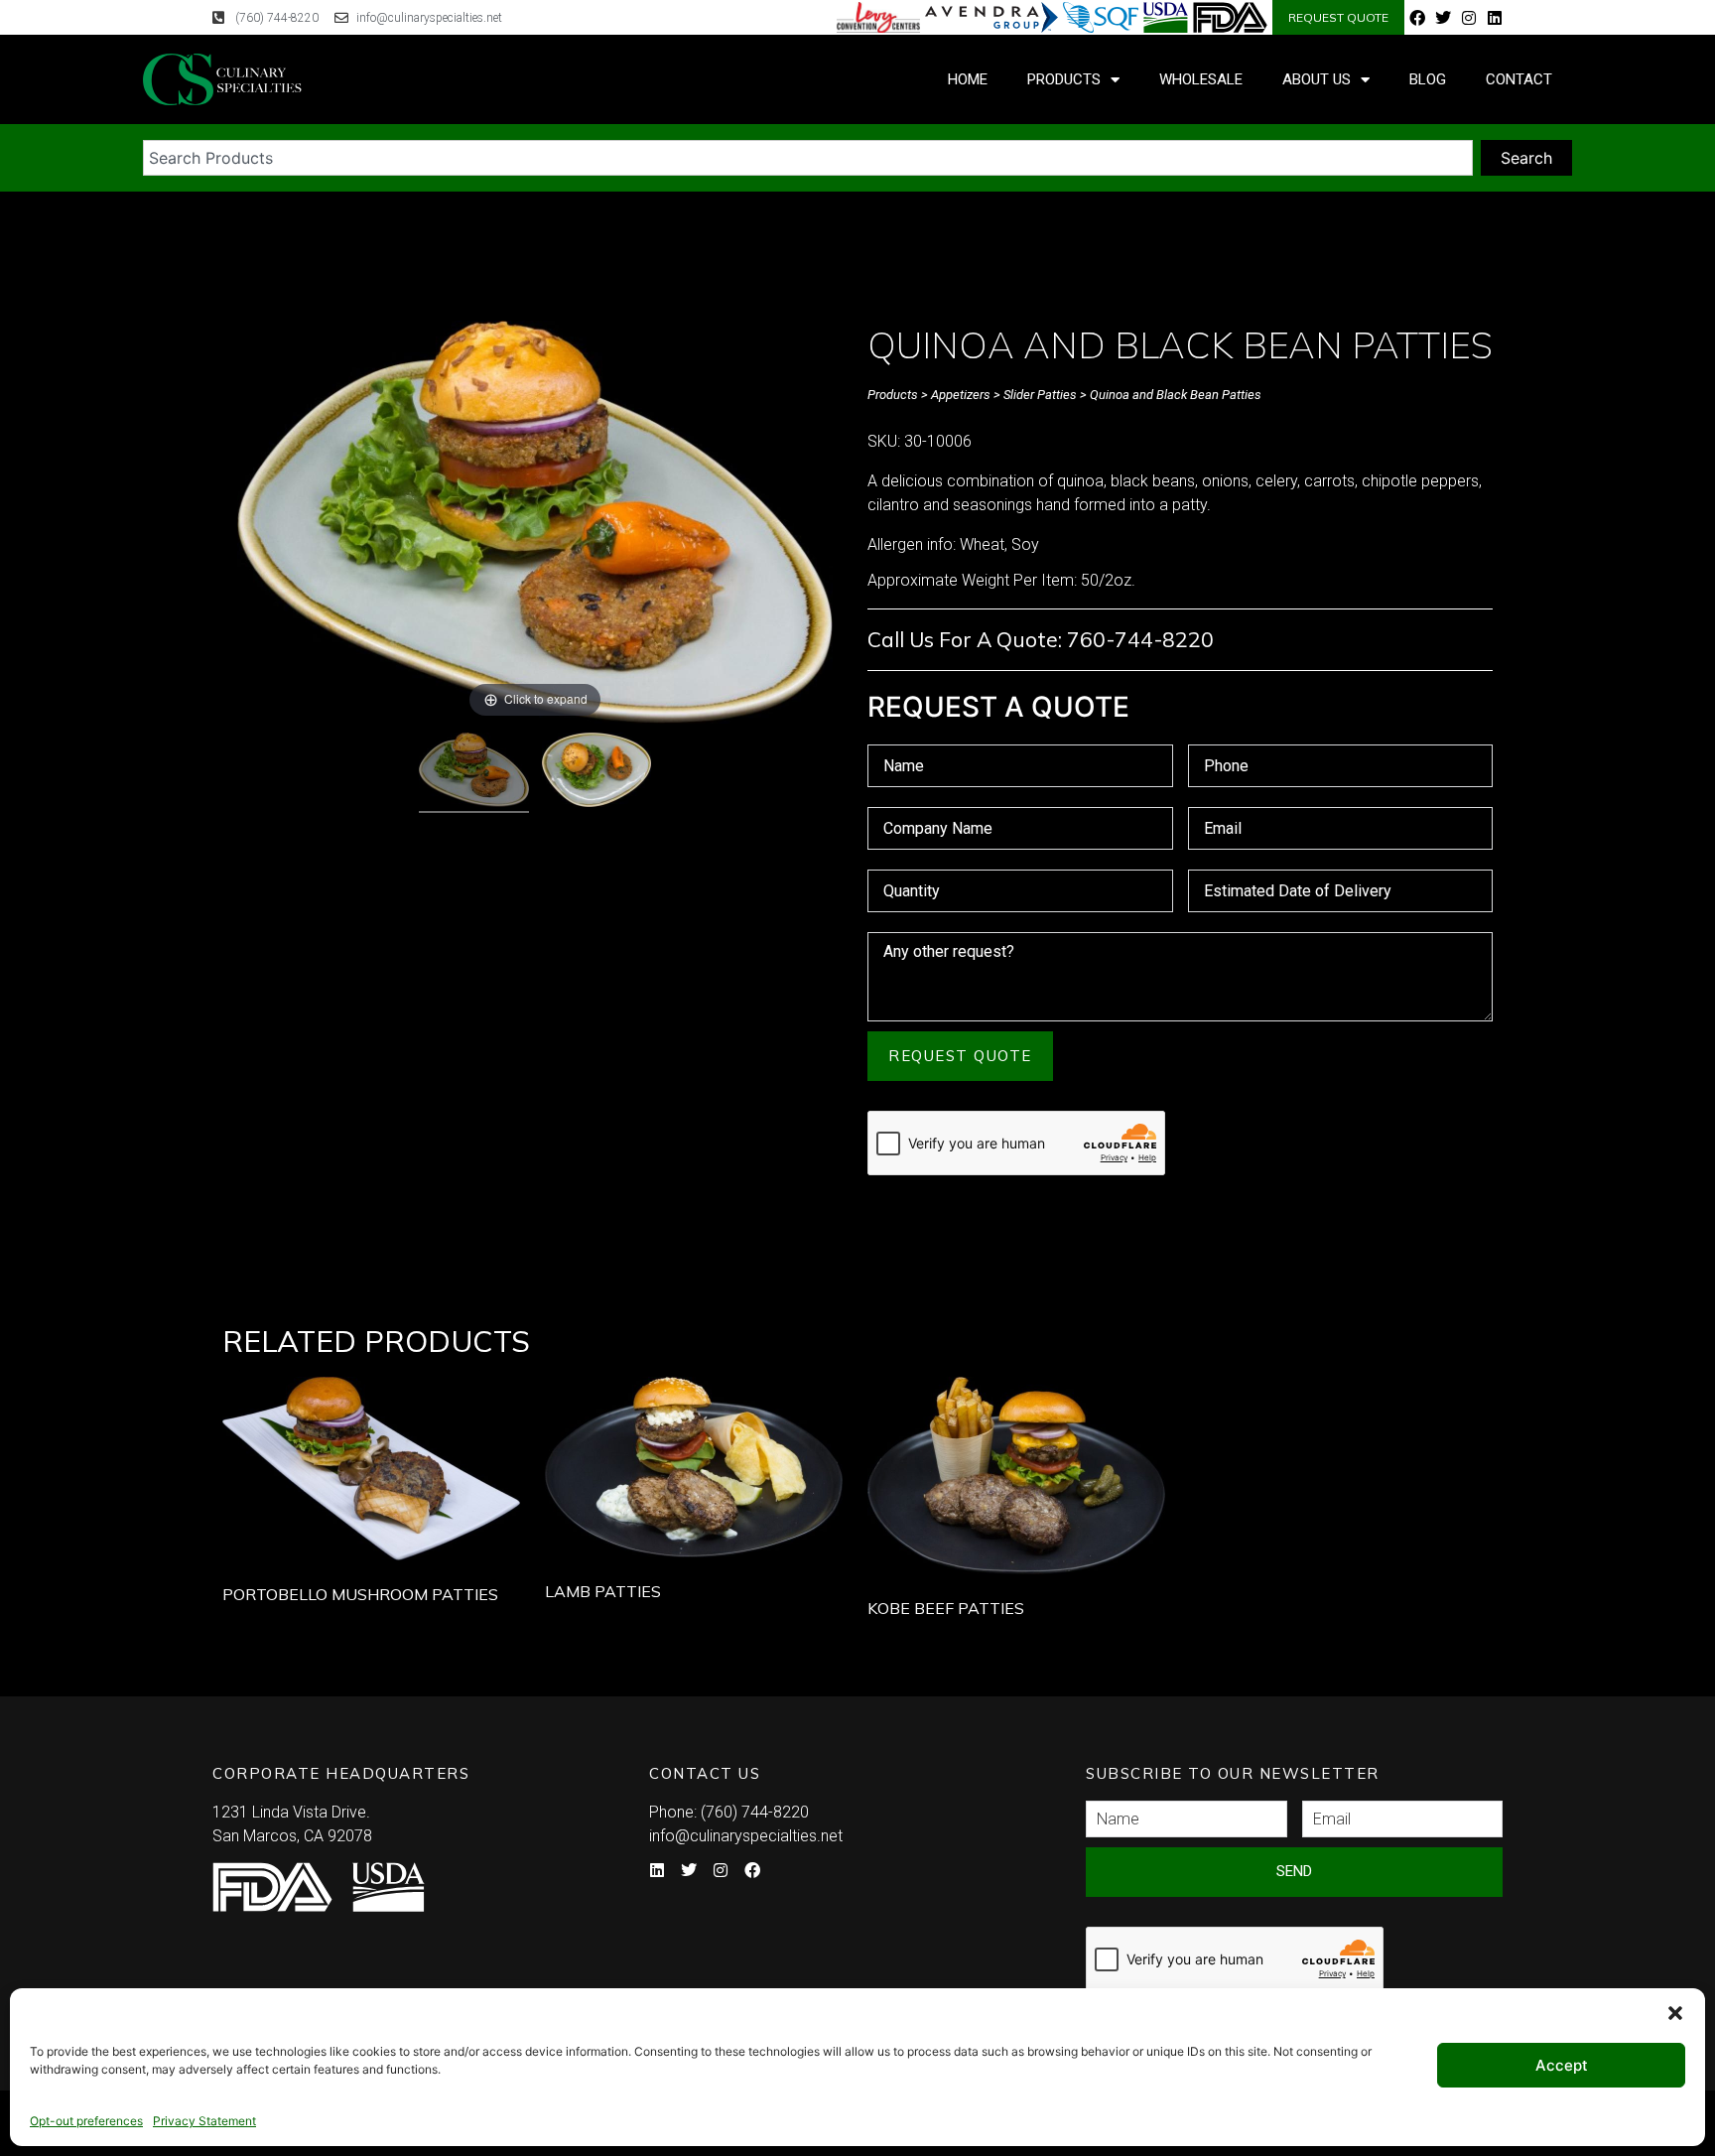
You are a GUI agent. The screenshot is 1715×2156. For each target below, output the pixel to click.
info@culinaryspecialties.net (746, 1836)
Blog (1428, 79)
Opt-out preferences (86, 2121)
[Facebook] (1417, 18)
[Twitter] (1443, 18)
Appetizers (961, 395)
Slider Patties (1040, 395)
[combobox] (808, 158)
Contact (1519, 79)
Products (1064, 79)
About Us (1317, 79)
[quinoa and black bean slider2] (597, 773)
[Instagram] (1469, 18)
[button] (1675, 2013)
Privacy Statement (204, 2121)
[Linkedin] (1495, 18)
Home (968, 79)
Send (1294, 1871)
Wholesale (1201, 79)
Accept (1562, 2065)
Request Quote (960, 1056)
